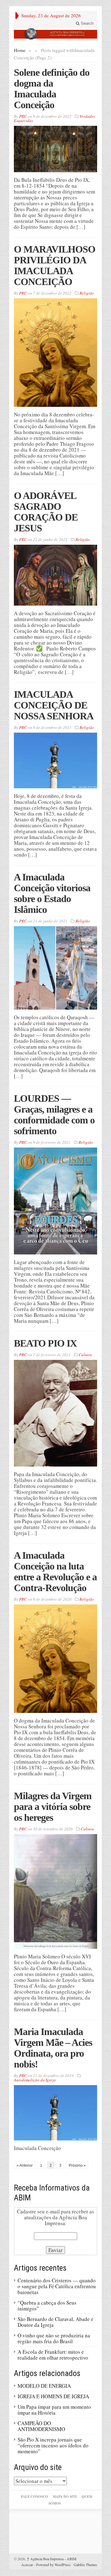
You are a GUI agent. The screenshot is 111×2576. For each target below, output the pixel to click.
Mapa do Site (65, 2497)
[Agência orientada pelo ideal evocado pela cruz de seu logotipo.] (55, 34)
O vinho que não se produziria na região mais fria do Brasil (54, 2338)
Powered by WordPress (53, 2565)
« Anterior (25, 2165)
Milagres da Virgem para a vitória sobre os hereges (53, 1807)
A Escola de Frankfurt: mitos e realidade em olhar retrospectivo (53, 2355)
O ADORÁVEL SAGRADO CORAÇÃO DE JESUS (46, 512)
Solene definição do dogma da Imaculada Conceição (52, 89)
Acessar (27, 2565)
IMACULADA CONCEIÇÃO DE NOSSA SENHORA (54, 705)
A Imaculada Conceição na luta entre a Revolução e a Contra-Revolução (55, 1571)
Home (20, 50)
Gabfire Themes (85, 2565)
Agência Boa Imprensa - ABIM (52, 2559)
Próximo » (77, 2165)
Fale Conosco (35, 2497)
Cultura (85, 1355)
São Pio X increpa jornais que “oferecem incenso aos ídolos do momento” (53, 2445)
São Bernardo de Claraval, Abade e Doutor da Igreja (55, 2322)
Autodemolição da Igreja (35, 2080)
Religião (87, 293)
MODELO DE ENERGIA (44, 2386)
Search (86, 23)
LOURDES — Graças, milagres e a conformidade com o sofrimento (54, 1115)
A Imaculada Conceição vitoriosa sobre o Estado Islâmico (52, 893)
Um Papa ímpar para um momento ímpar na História (54, 2410)
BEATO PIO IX (45, 1343)
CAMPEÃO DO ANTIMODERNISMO (41, 2426)
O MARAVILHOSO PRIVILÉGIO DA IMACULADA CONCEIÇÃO (55, 265)
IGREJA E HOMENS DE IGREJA (53, 2396)
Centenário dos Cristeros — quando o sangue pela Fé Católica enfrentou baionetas (57, 2286)
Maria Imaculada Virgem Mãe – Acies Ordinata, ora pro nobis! (53, 2048)
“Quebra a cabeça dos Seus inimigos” (47, 2306)
